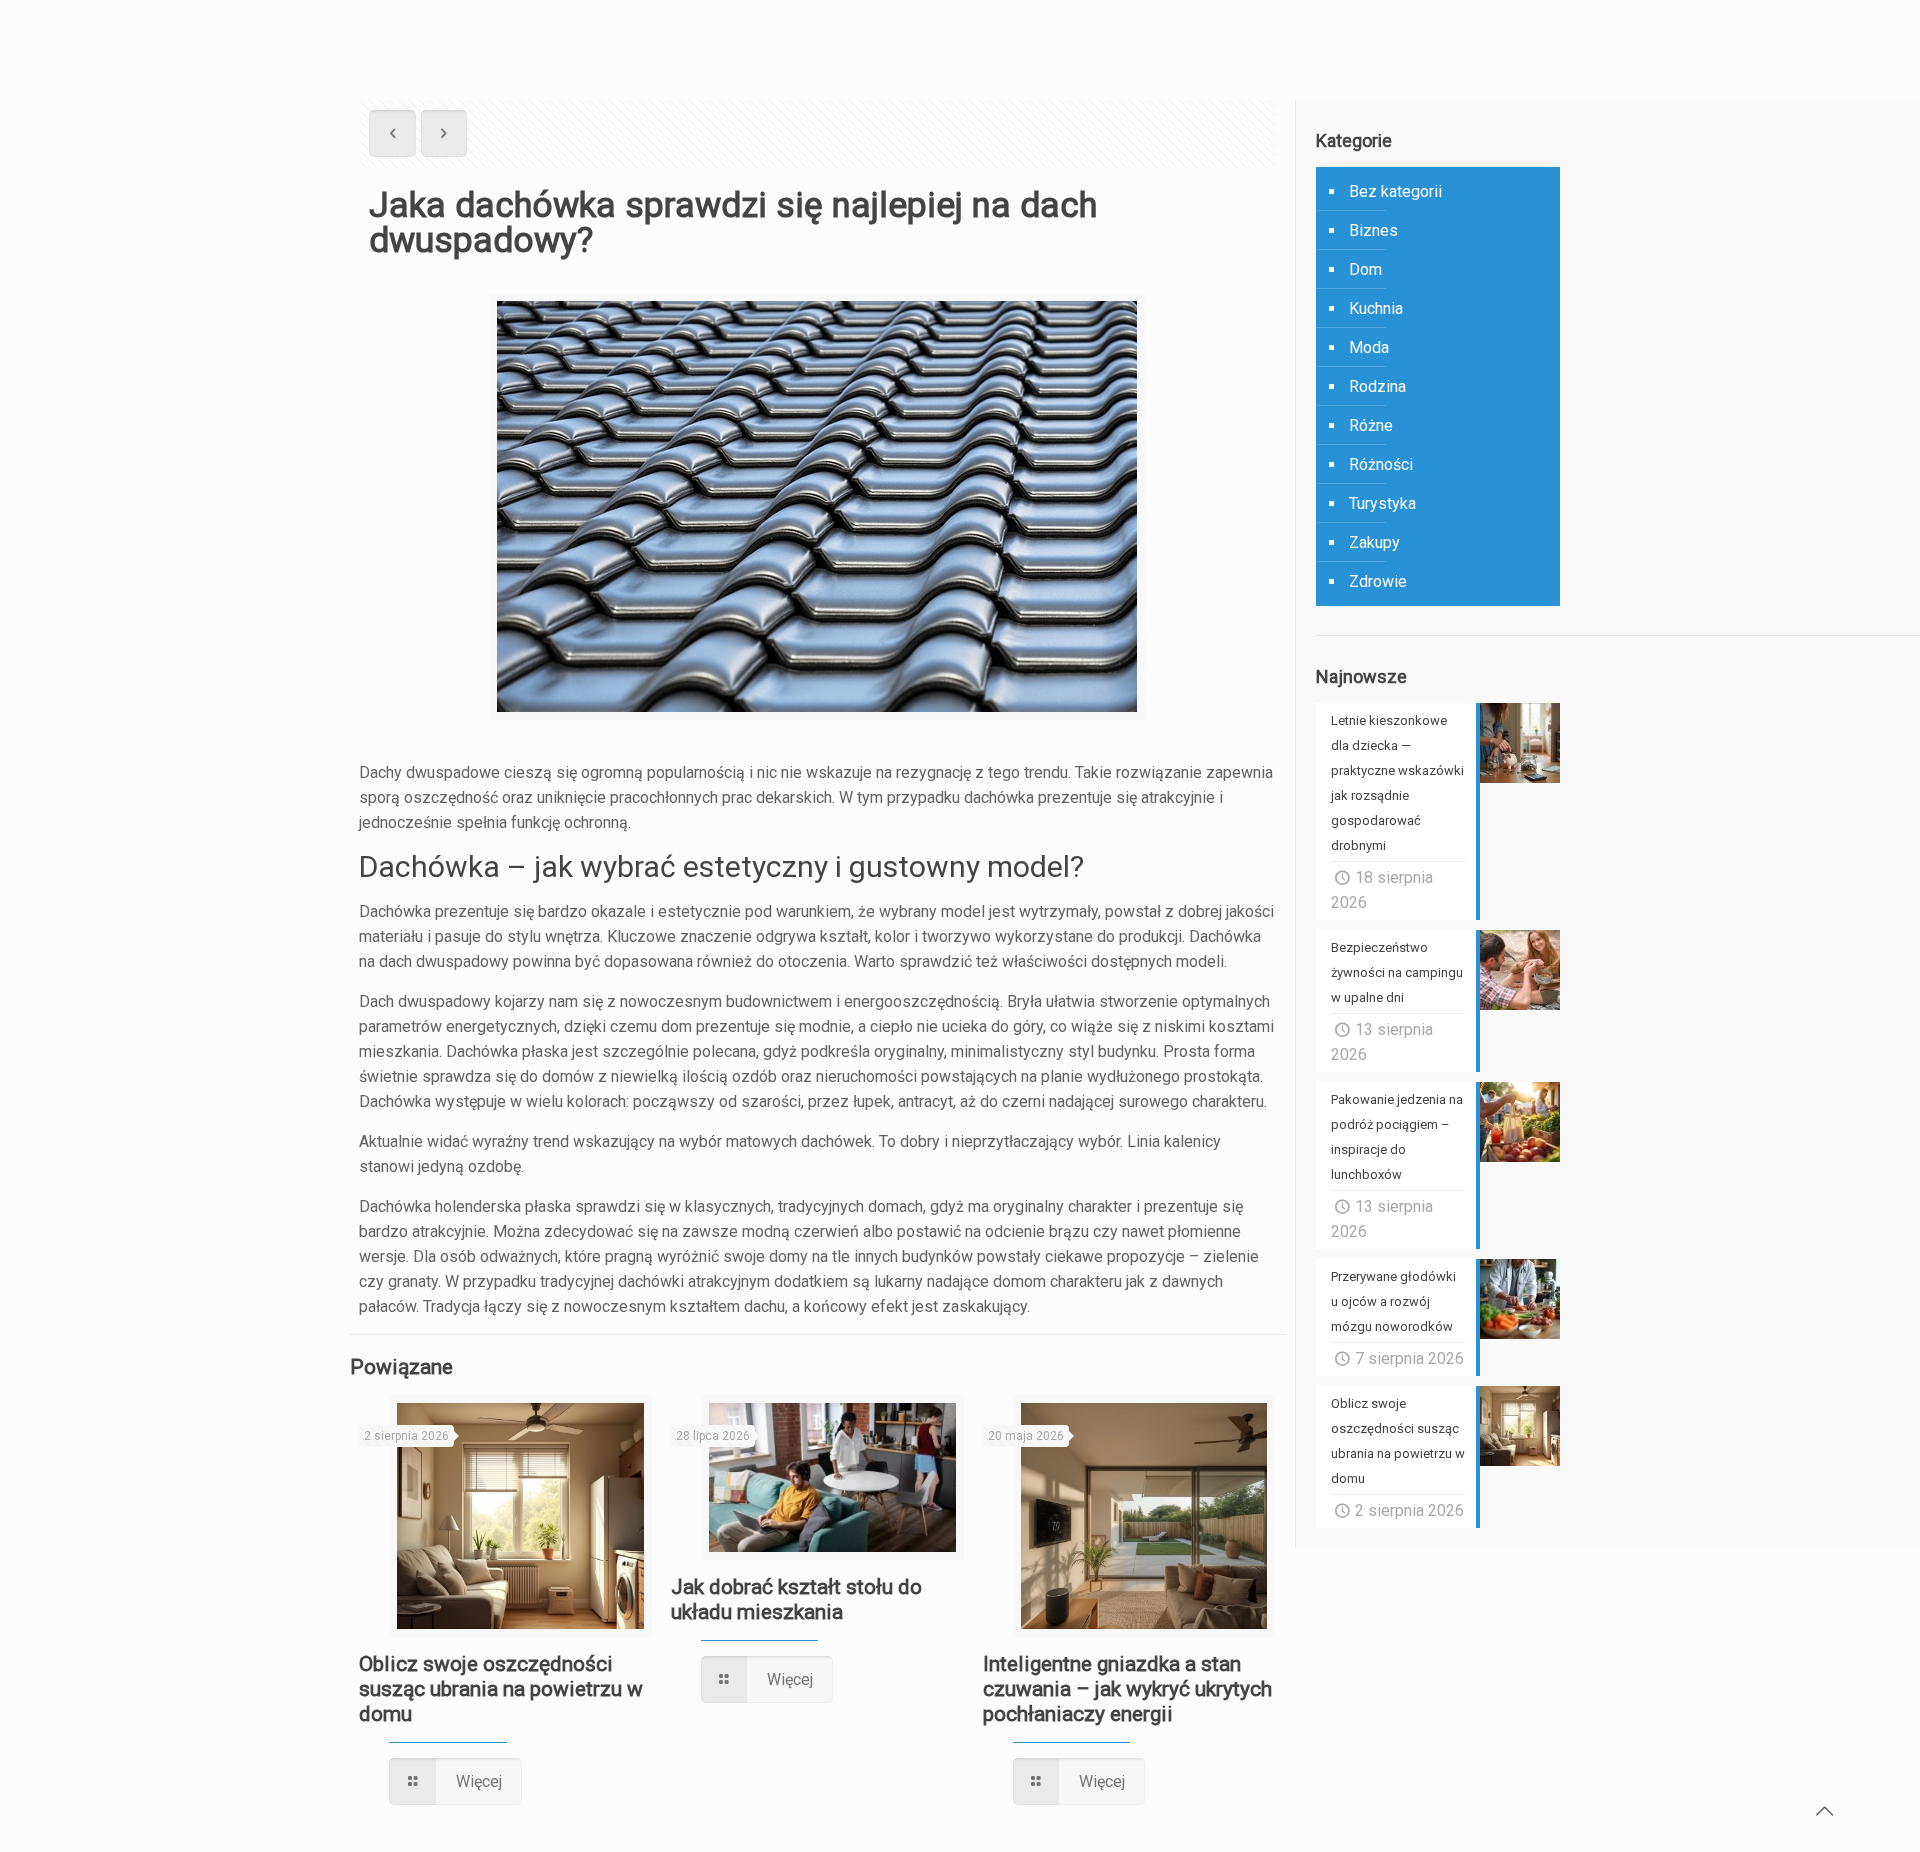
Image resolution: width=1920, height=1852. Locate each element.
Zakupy (1374, 542)
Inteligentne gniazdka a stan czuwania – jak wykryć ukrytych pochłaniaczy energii (1127, 1689)
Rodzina (1377, 386)
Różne (1371, 425)
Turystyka (1382, 503)
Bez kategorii (1395, 191)
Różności (1381, 464)
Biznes (1373, 230)
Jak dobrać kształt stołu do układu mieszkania (796, 1599)
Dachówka (482, 1051)
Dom (1365, 269)
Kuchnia (1376, 308)
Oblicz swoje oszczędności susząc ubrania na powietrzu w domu (501, 1689)
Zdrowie (1378, 581)
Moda (1369, 347)
